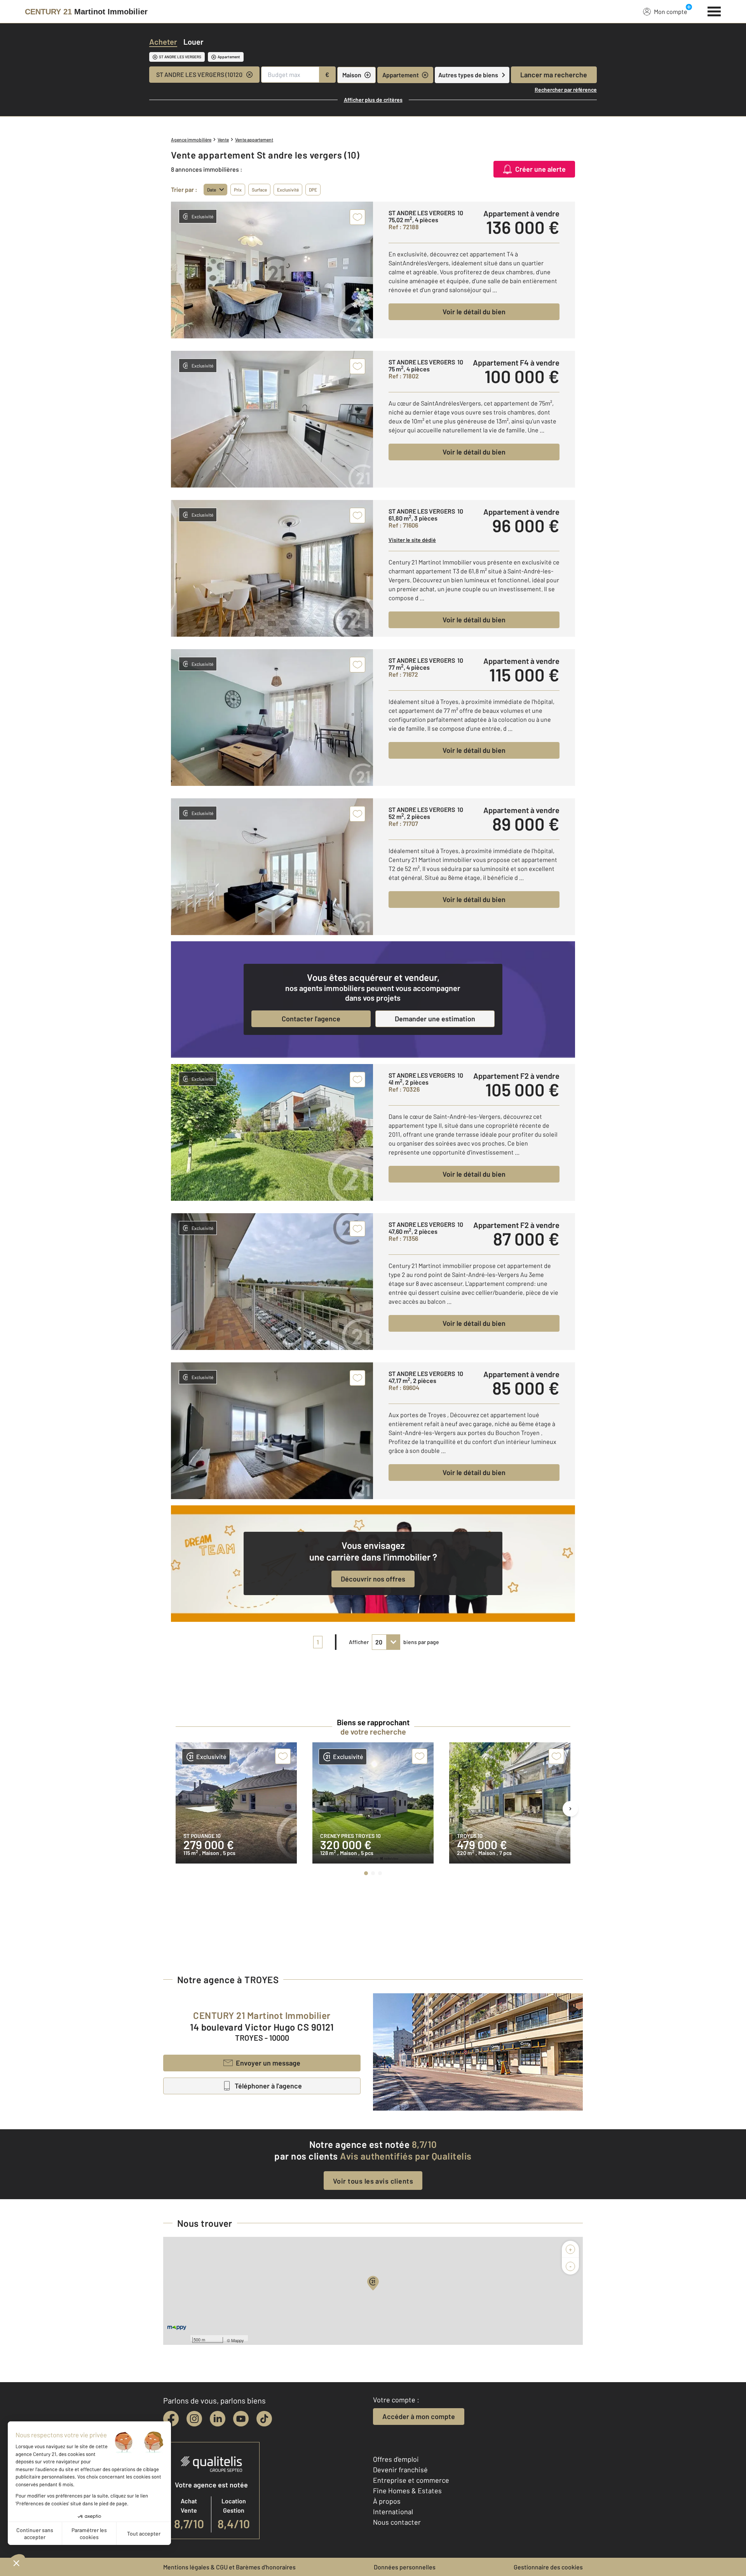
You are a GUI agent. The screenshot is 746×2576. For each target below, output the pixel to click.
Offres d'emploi (396, 2459)
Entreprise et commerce (411, 2480)
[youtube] (241, 2419)
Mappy (238, 2340)
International (393, 2512)
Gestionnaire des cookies (548, 2567)
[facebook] (171, 2419)
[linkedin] (218, 2419)
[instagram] (194, 2419)
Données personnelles (405, 2567)
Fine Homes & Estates (407, 2491)
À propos (387, 2501)
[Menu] (714, 10)
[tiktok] (264, 2419)
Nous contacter (397, 2522)
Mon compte (671, 11)
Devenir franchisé (400, 2470)
